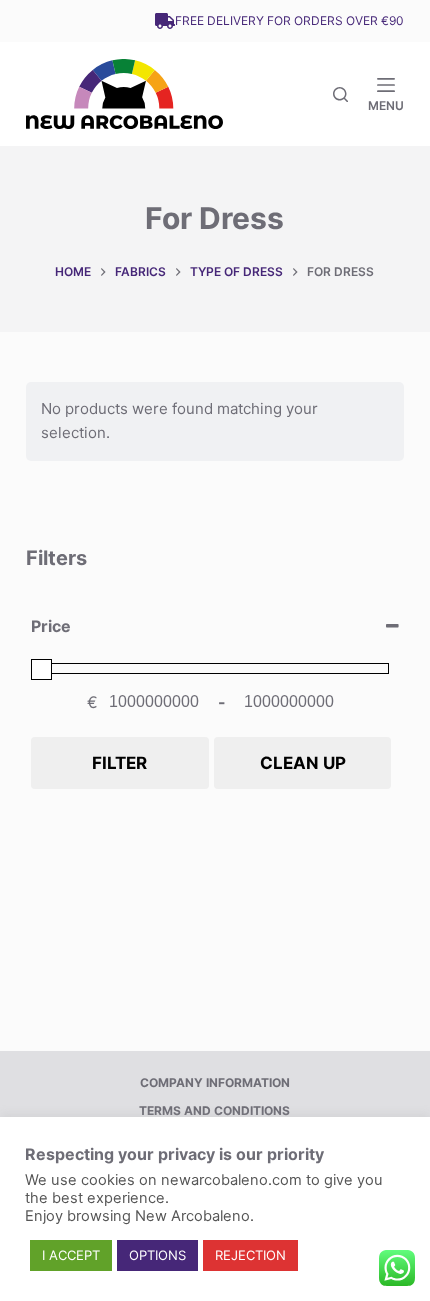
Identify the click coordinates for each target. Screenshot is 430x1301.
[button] (71, 1255)
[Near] (340, 94)
